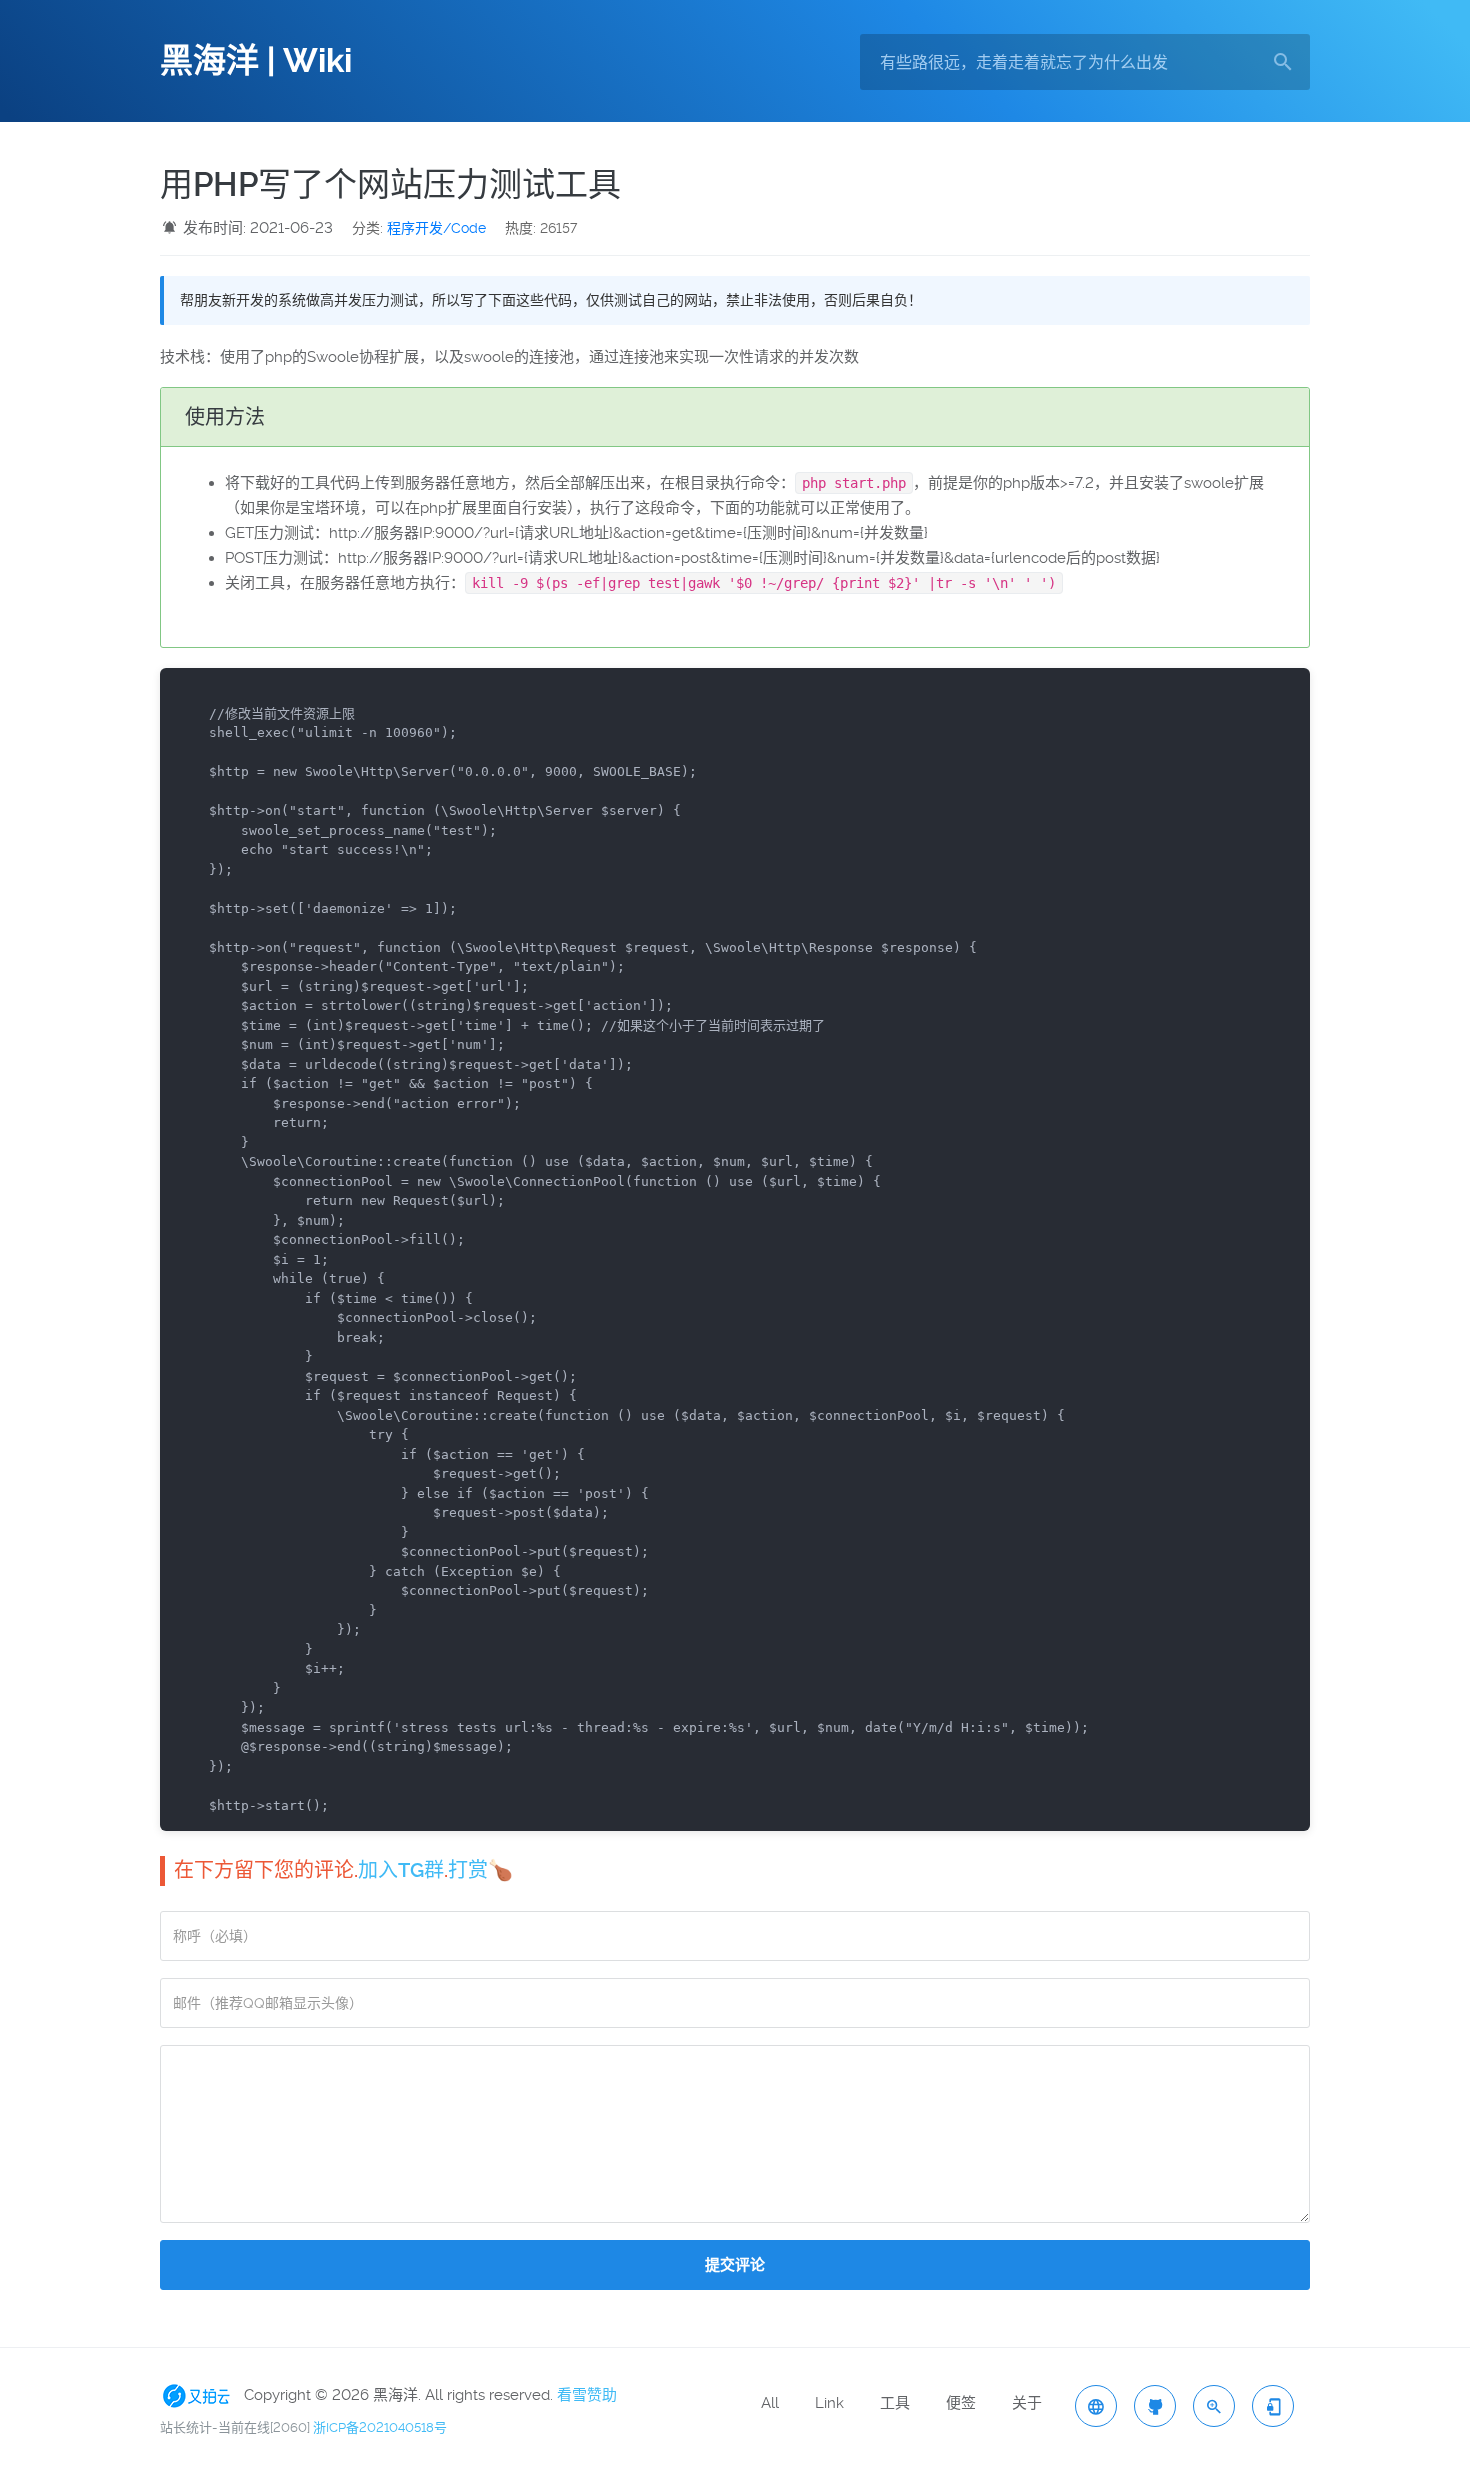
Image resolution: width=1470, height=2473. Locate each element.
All (770, 2403)
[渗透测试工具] (1155, 2406)
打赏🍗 (480, 1870)
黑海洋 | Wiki (256, 61)
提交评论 (735, 2265)
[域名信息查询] (1214, 2406)
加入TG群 (401, 1870)
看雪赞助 (587, 2395)
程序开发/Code (436, 228)
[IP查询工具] (1096, 2406)
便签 (961, 2403)
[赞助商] (200, 2395)
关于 (1027, 2403)
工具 (895, 2403)
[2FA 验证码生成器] (1273, 2406)
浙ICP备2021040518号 (380, 2427)
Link (829, 2403)
